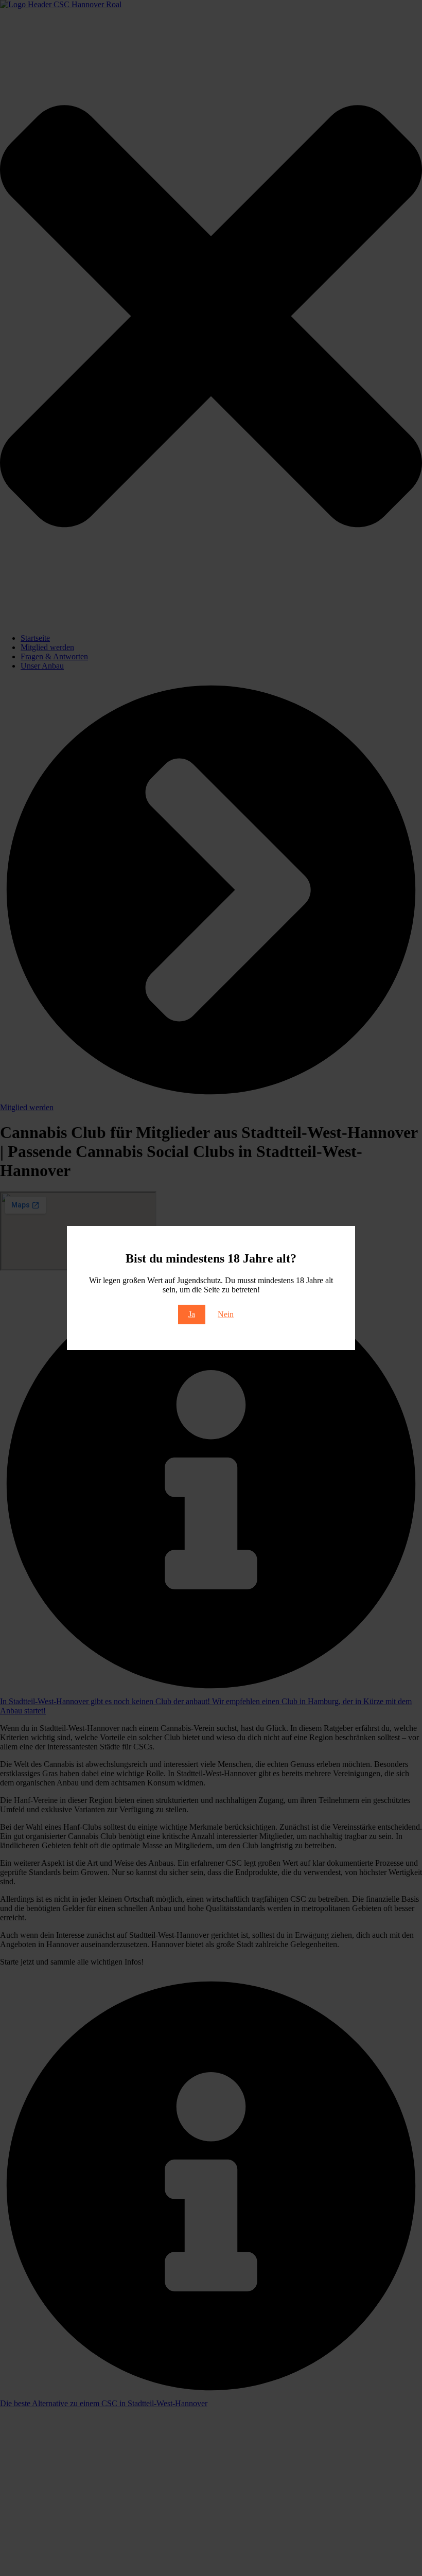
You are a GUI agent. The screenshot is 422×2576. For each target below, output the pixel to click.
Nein (226, 1314)
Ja (192, 1314)
